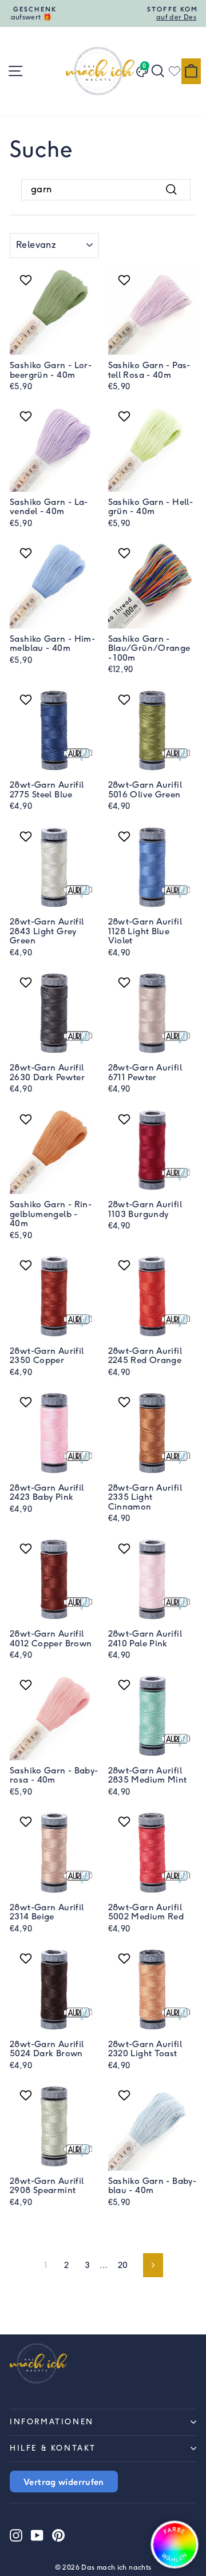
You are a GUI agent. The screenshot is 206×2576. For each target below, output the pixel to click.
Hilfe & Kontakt (53, 2448)
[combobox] (106, 189)
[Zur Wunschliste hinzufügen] (27, 280)
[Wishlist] (175, 71)
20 (123, 2265)
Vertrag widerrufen (64, 2482)
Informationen (52, 2422)
